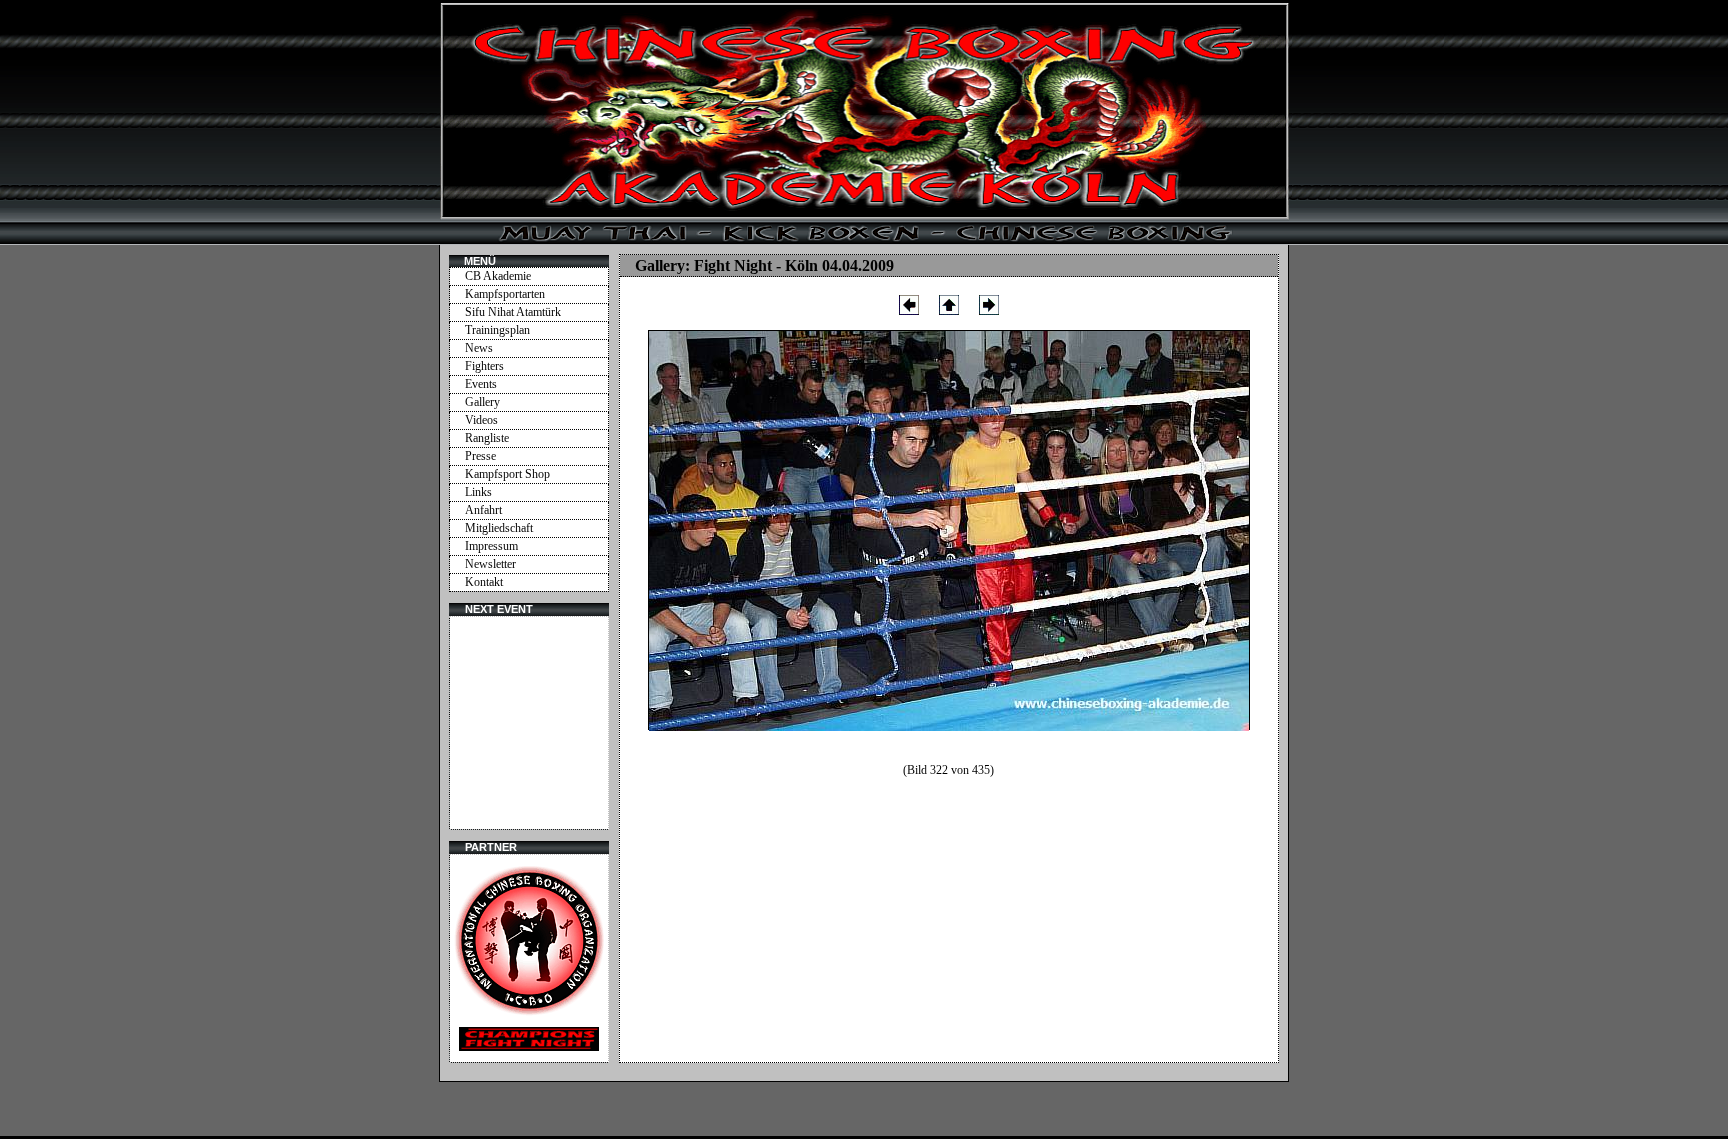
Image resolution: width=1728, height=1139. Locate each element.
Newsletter (490, 564)
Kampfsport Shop (507, 474)
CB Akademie (498, 276)
